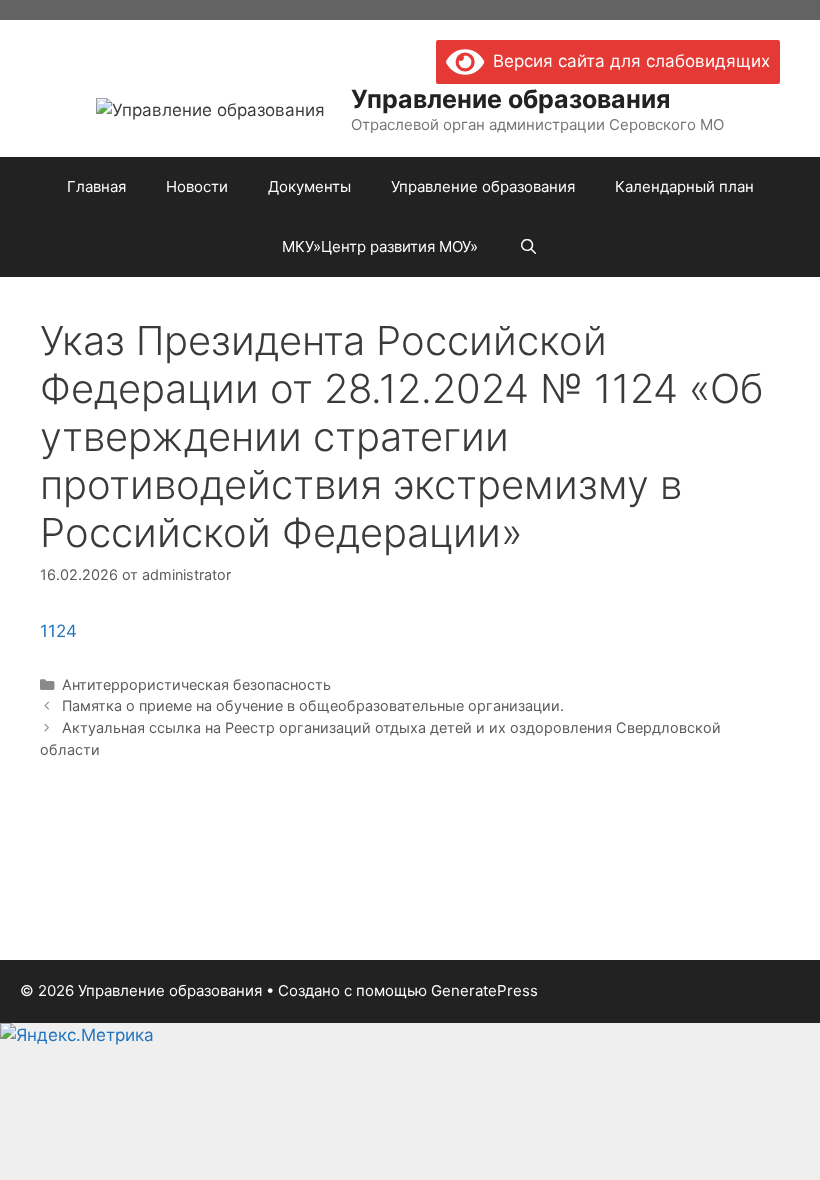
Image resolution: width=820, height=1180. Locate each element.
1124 (58, 631)
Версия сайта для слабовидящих (627, 61)
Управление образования (510, 99)
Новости (197, 186)
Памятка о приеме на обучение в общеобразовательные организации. (313, 705)
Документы (309, 186)
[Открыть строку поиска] (527, 247)
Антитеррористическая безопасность (196, 684)
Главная (96, 186)
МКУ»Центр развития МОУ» (380, 246)
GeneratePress (484, 990)
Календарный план (684, 186)
